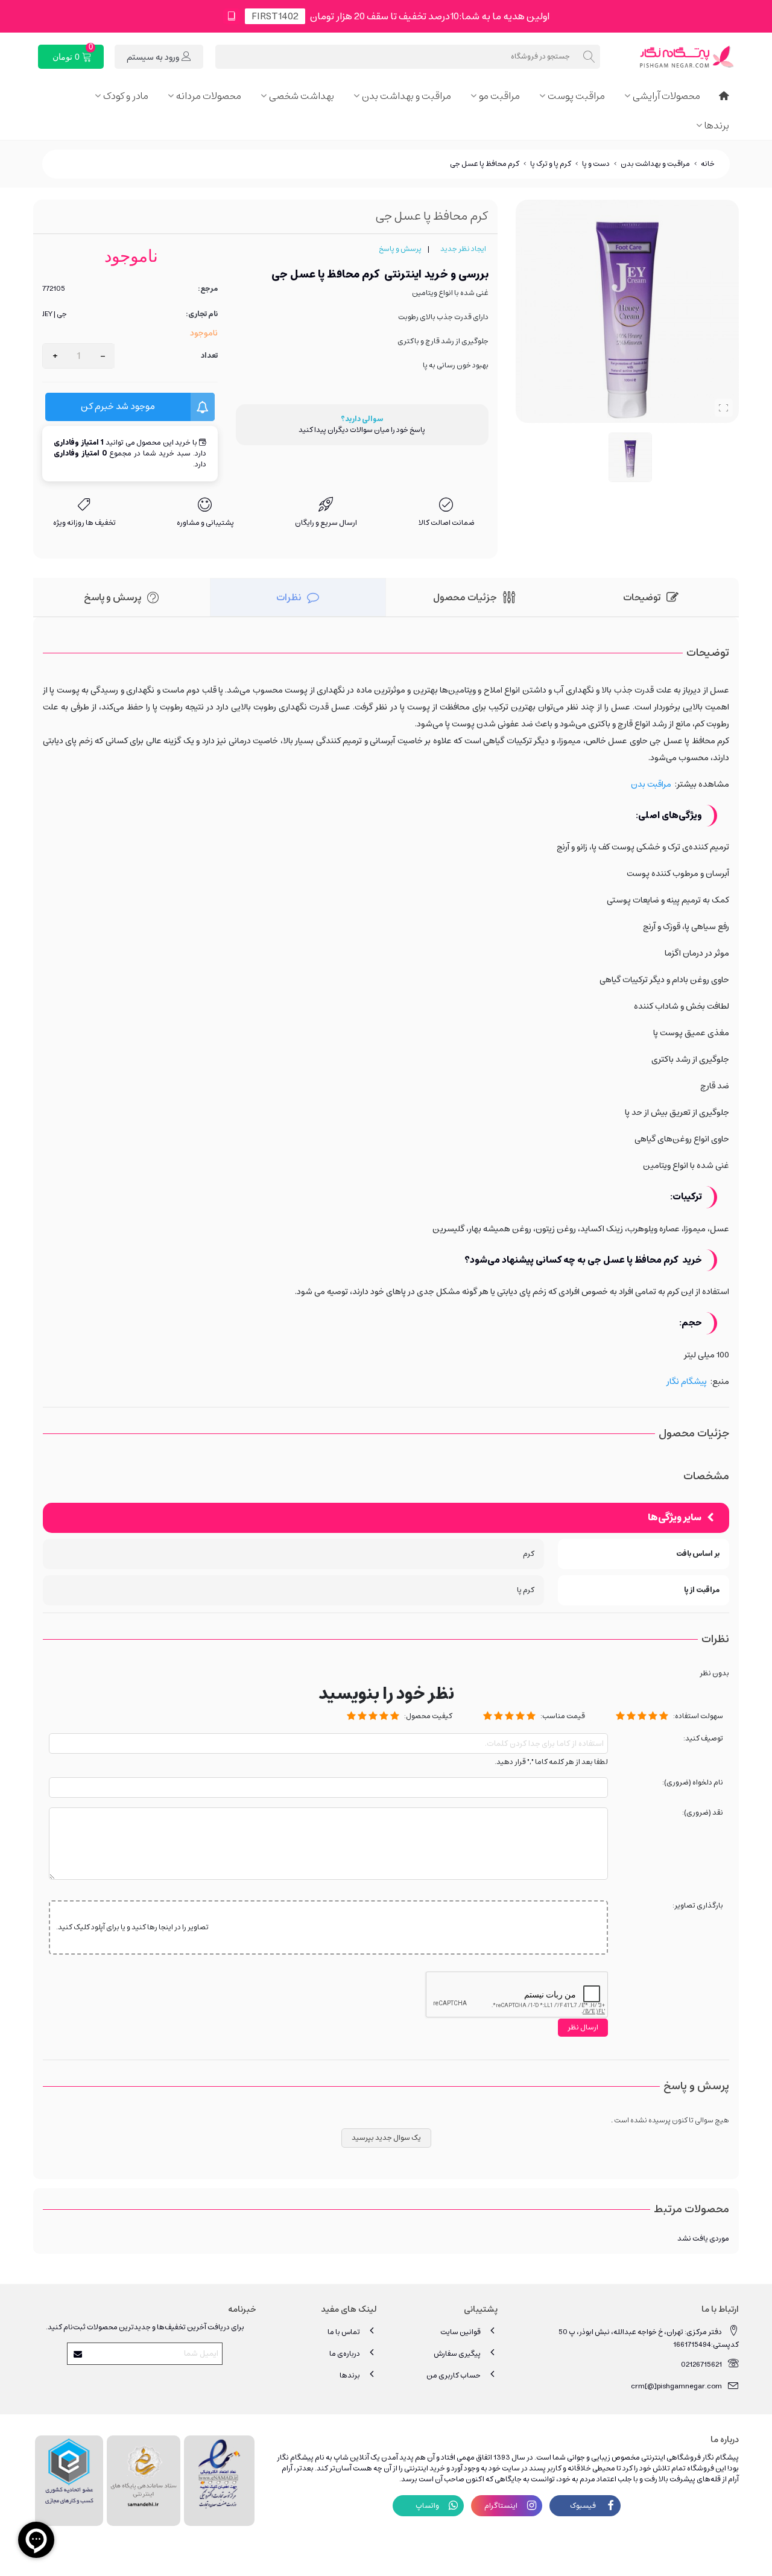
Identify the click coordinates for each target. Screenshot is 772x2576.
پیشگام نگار (687, 1382)
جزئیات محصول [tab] (465, 597)
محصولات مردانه (209, 96)
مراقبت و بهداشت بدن (407, 96)
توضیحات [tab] (642, 597)
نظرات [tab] (289, 597)
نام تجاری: (202, 314)
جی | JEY (55, 314)
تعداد (209, 356)
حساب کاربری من (454, 2375)
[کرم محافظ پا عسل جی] (724, 408)
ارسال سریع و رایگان (326, 523)
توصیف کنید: (703, 1739)
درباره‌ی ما (345, 2354)
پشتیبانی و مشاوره (205, 523)
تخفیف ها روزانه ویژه (84, 523)
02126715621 (701, 2365)
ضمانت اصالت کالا (447, 523)
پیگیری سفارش (457, 2354)
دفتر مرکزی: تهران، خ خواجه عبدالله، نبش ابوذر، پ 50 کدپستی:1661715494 (649, 2338)
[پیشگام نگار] (672, 57)
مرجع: (208, 289)
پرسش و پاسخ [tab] (112, 597)
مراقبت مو (499, 96)
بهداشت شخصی (302, 96)
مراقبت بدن (651, 784)
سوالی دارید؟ (362, 419)
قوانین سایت (460, 2332)
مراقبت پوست (576, 96)
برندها (717, 125)
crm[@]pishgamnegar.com (676, 2386)
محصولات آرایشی (666, 96)
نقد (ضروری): (703, 1813)
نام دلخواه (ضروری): (693, 1783)
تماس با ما (344, 2332)
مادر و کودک (126, 96)
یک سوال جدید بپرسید (386, 2138)
